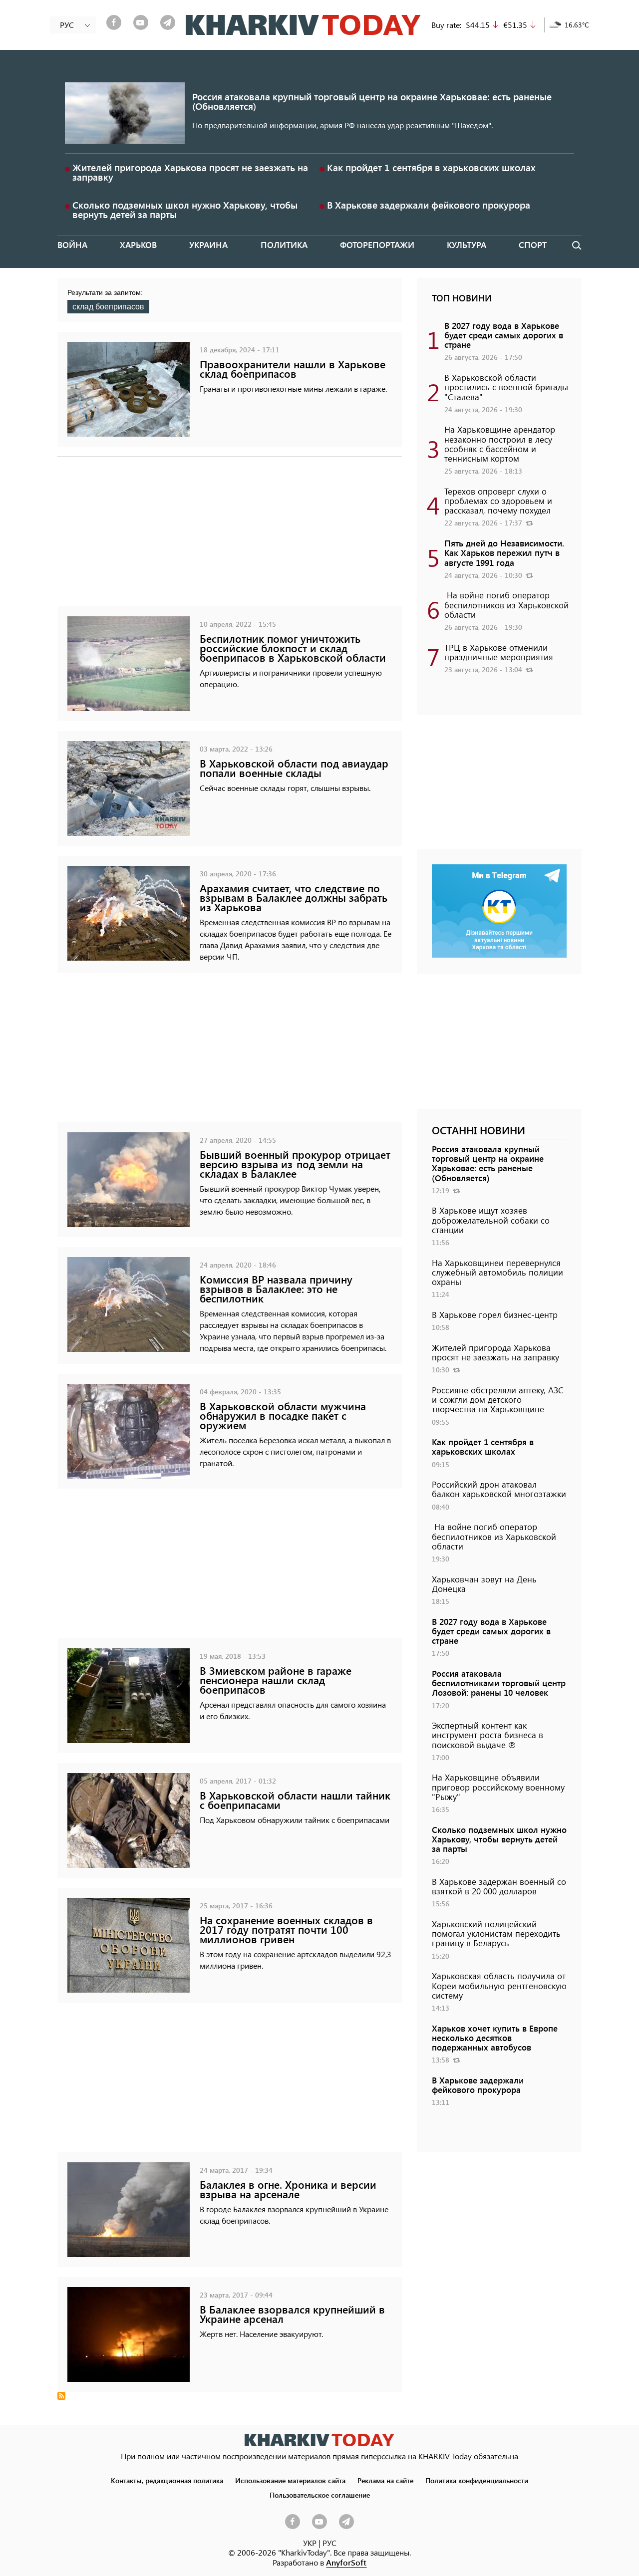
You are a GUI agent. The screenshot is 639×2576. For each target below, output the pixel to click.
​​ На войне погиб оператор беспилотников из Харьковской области (506, 604)
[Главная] (303, 25)
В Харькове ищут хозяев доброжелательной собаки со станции (491, 1220)
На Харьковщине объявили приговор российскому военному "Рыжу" (498, 1787)
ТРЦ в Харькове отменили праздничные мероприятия (499, 652)
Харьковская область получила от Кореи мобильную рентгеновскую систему (499, 1985)
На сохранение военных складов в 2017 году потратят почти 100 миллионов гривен (286, 1930)
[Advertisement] (230, 536)
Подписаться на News (61, 2396)
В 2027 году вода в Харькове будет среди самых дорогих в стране (504, 335)
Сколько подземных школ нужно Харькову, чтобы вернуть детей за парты (185, 210)
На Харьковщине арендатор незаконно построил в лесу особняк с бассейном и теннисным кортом (500, 444)
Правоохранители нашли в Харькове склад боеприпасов (293, 369)
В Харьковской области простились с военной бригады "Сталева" (506, 387)
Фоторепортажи (377, 245)
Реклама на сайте (385, 2480)
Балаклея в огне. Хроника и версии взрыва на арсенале (288, 2189)
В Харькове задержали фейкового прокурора (429, 205)
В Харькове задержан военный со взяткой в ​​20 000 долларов (499, 1886)
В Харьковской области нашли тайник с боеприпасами (295, 1800)
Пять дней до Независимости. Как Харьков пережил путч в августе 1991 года (504, 552)
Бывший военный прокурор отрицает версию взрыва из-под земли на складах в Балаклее (295, 1164)
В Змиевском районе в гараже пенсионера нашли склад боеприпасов (276, 1680)
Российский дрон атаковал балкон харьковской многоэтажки (499, 1489)
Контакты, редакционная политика (167, 2480)
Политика (284, 245)
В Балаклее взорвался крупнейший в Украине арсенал (292, 2314)
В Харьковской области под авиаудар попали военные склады (294, 768)
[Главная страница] (319, 2440)
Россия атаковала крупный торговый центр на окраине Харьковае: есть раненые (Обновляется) (372, 101)
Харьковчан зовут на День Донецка (484, 1584)
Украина (208, 245)
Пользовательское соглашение (320, 2495)
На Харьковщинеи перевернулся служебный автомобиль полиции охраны (497, 1272)
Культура (467, 245)
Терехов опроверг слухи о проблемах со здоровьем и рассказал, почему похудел (498, 501)
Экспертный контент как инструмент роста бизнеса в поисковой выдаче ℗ (487, 1735)
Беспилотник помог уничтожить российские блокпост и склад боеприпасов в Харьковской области (293, 648)
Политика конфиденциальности (477, 2480)
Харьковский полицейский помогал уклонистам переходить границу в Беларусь (496, 1933)
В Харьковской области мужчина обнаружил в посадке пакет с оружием (283, 1416)
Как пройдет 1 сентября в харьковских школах (431, 167)
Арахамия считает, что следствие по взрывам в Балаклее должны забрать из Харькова (294, 898)
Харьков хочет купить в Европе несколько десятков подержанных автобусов (495, 2038)
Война (72, 245)
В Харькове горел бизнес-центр (495, 1314)
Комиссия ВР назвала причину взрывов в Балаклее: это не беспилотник (276, 1289)
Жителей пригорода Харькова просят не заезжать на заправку (190, 172)
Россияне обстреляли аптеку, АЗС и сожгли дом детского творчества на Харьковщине (498, 1399)
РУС (329, 2543)
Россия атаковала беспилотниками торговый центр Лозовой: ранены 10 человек (499, 1683)
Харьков (138, 245)
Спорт (533, 245)
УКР (310, 2543)
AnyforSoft (346, 2562)
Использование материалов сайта (290, 2480)
